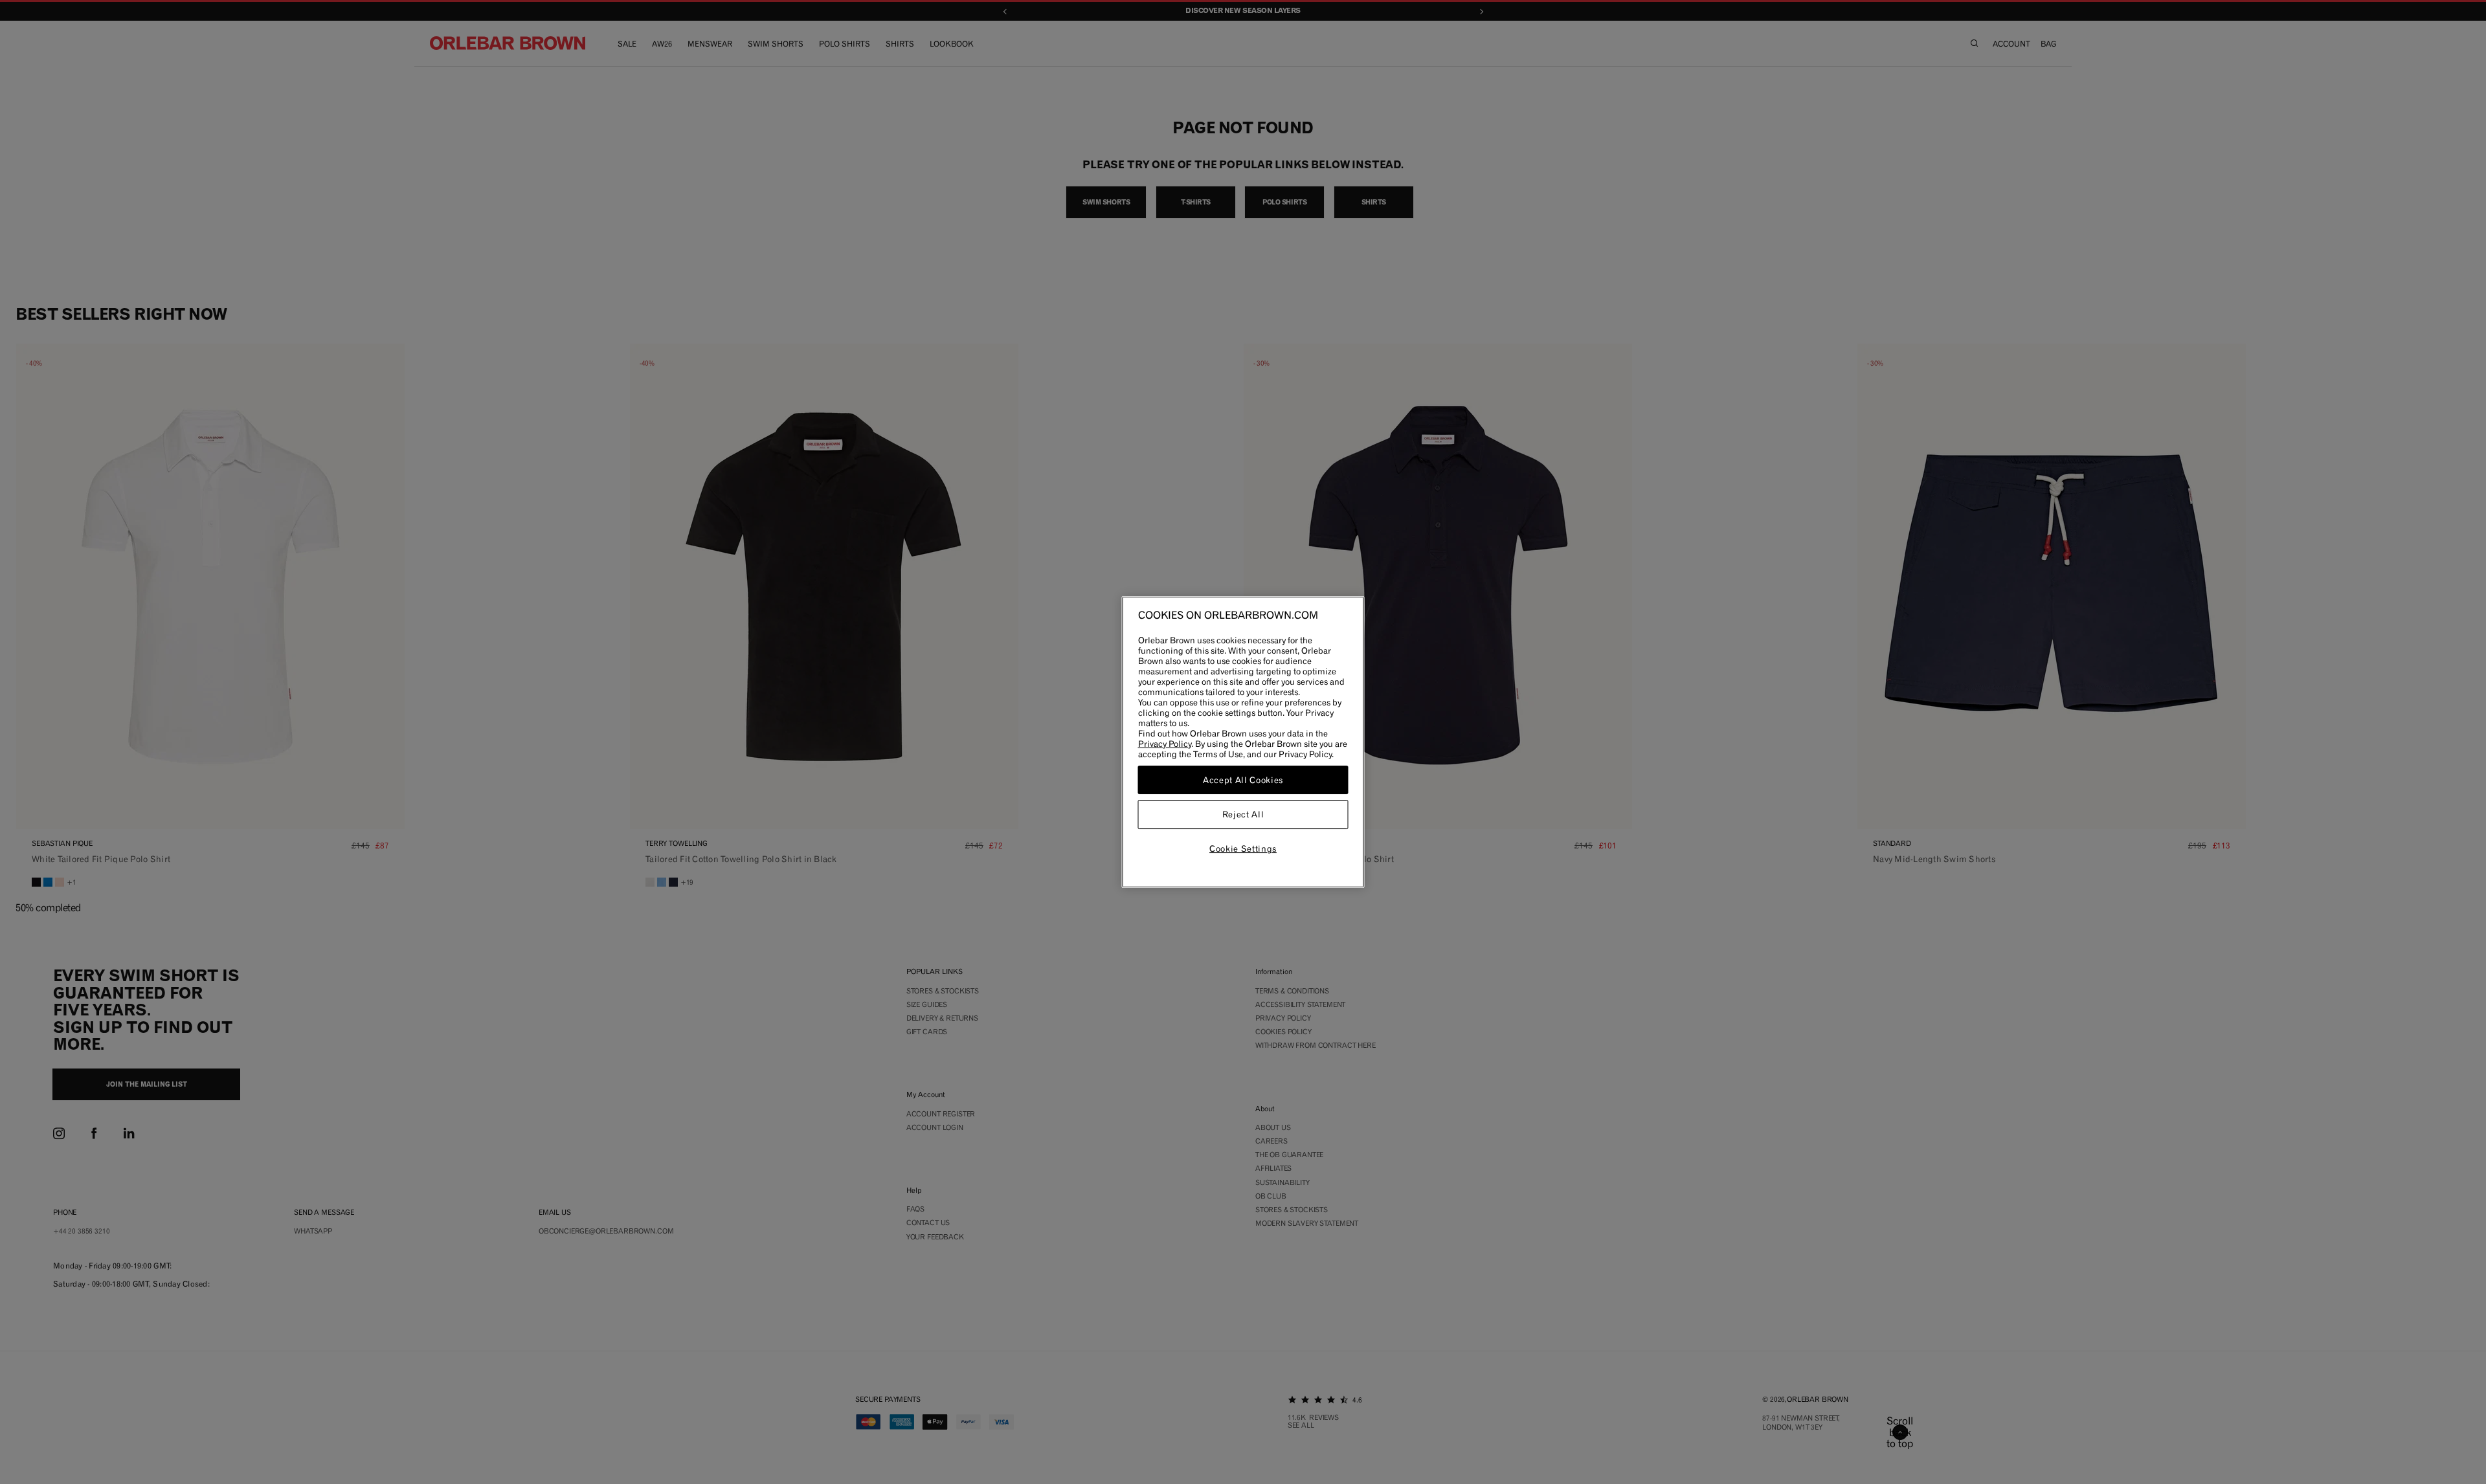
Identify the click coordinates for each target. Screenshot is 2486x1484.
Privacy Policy (1165, 744)
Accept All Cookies (1243, 780)
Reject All (1243, 815)
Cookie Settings (1243, 848)
